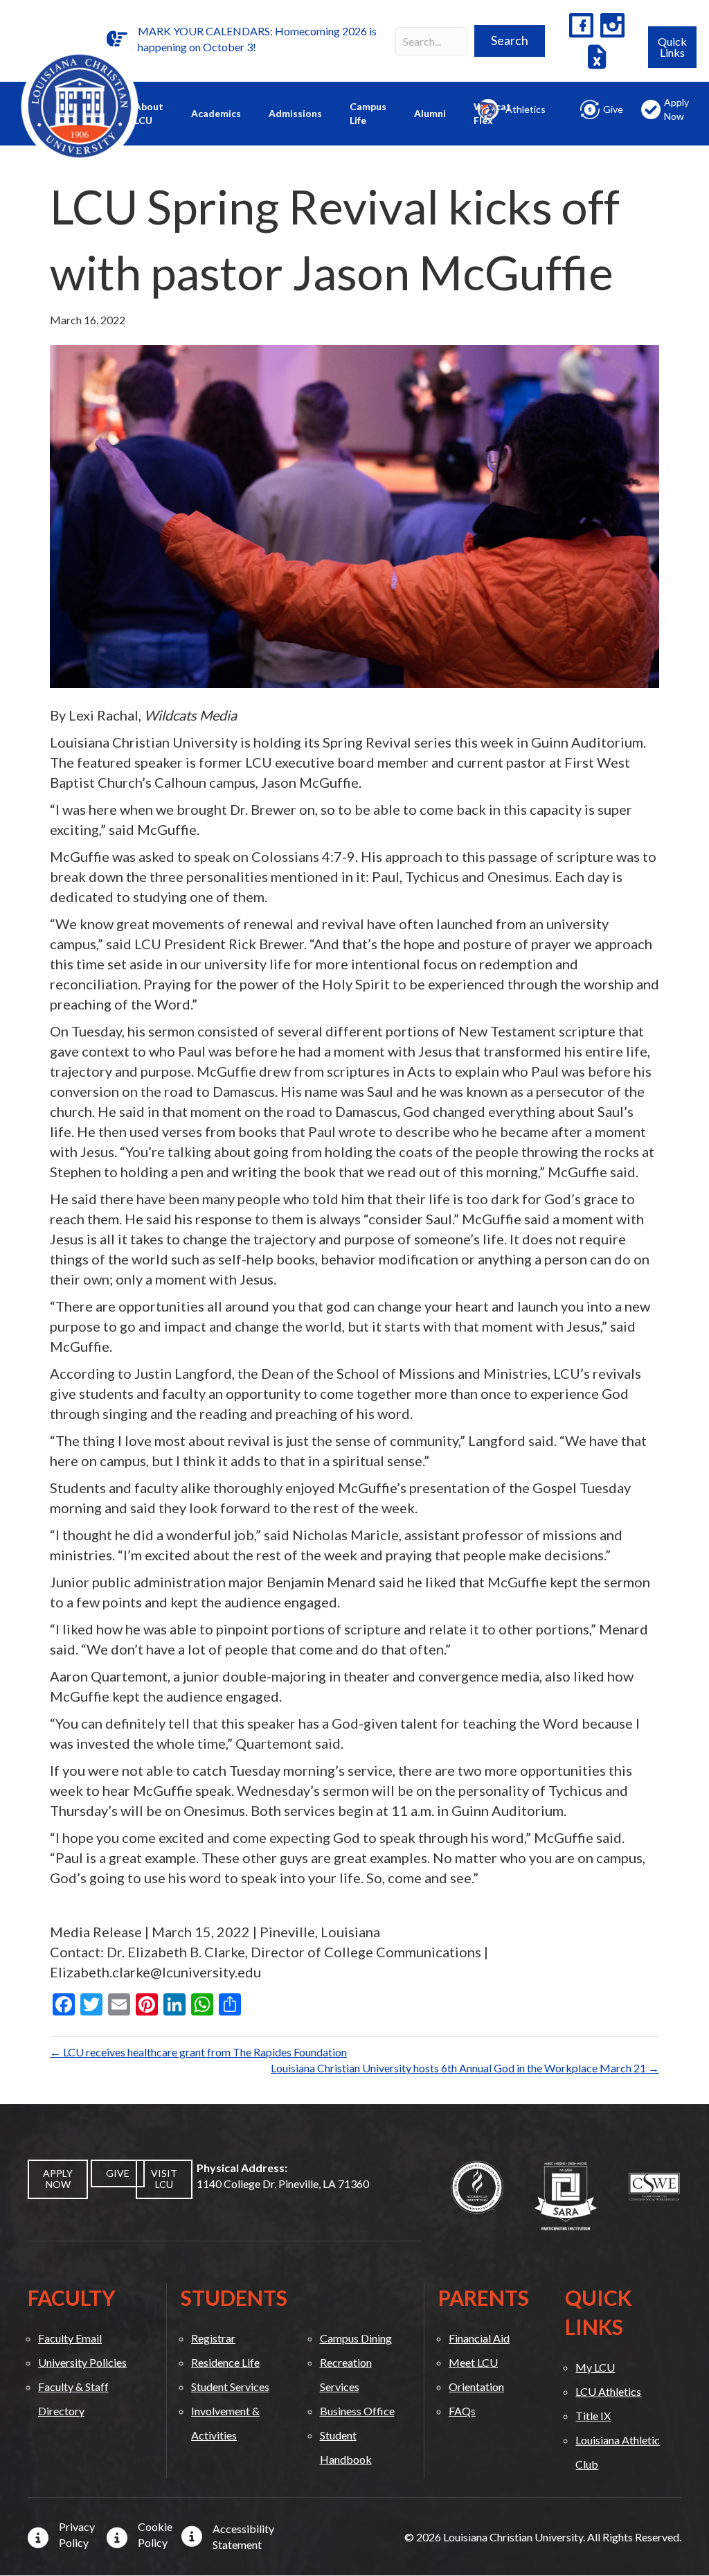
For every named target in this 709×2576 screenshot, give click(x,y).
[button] (510, 41)
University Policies (82, 2362)
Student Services (230, 2387)
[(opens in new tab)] (477, 2186)
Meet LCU (473, 2362)
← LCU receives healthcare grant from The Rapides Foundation (198, 2052)
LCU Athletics (608, 2391)
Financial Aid (479, 2338)
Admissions (295, 113)
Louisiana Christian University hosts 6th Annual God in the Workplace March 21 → (465, 2068)
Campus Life (368, 113)
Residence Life (225, 2362)
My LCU (595, 2367)
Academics (216, 113)
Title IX (593, 2416)
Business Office (357, 2411)
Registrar (213, 2338)
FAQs (462, 2411)
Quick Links (672, 47)
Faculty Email (70, 2338)
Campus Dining (356, 2338)
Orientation (476, 2387)
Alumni (430, 113)
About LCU (149, 113)
